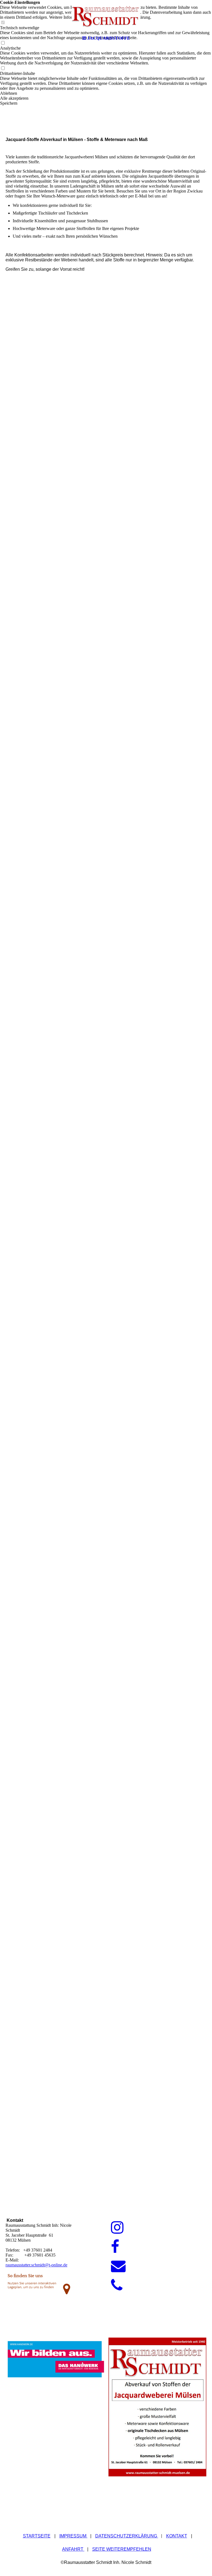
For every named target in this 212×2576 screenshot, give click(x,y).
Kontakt (177, 2536)
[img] (106, 17)
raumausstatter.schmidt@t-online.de (36, 2265)
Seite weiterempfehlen (122, 2549)
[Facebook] (115, 2247)
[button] (106, 93)
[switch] (3, 68)
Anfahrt (73, 2549)
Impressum (73, 2536)
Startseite (37, 2536)
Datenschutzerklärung (127, 2536)
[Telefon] (117, 2285)
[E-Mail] (118, 2266)
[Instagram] (117, 2228)
